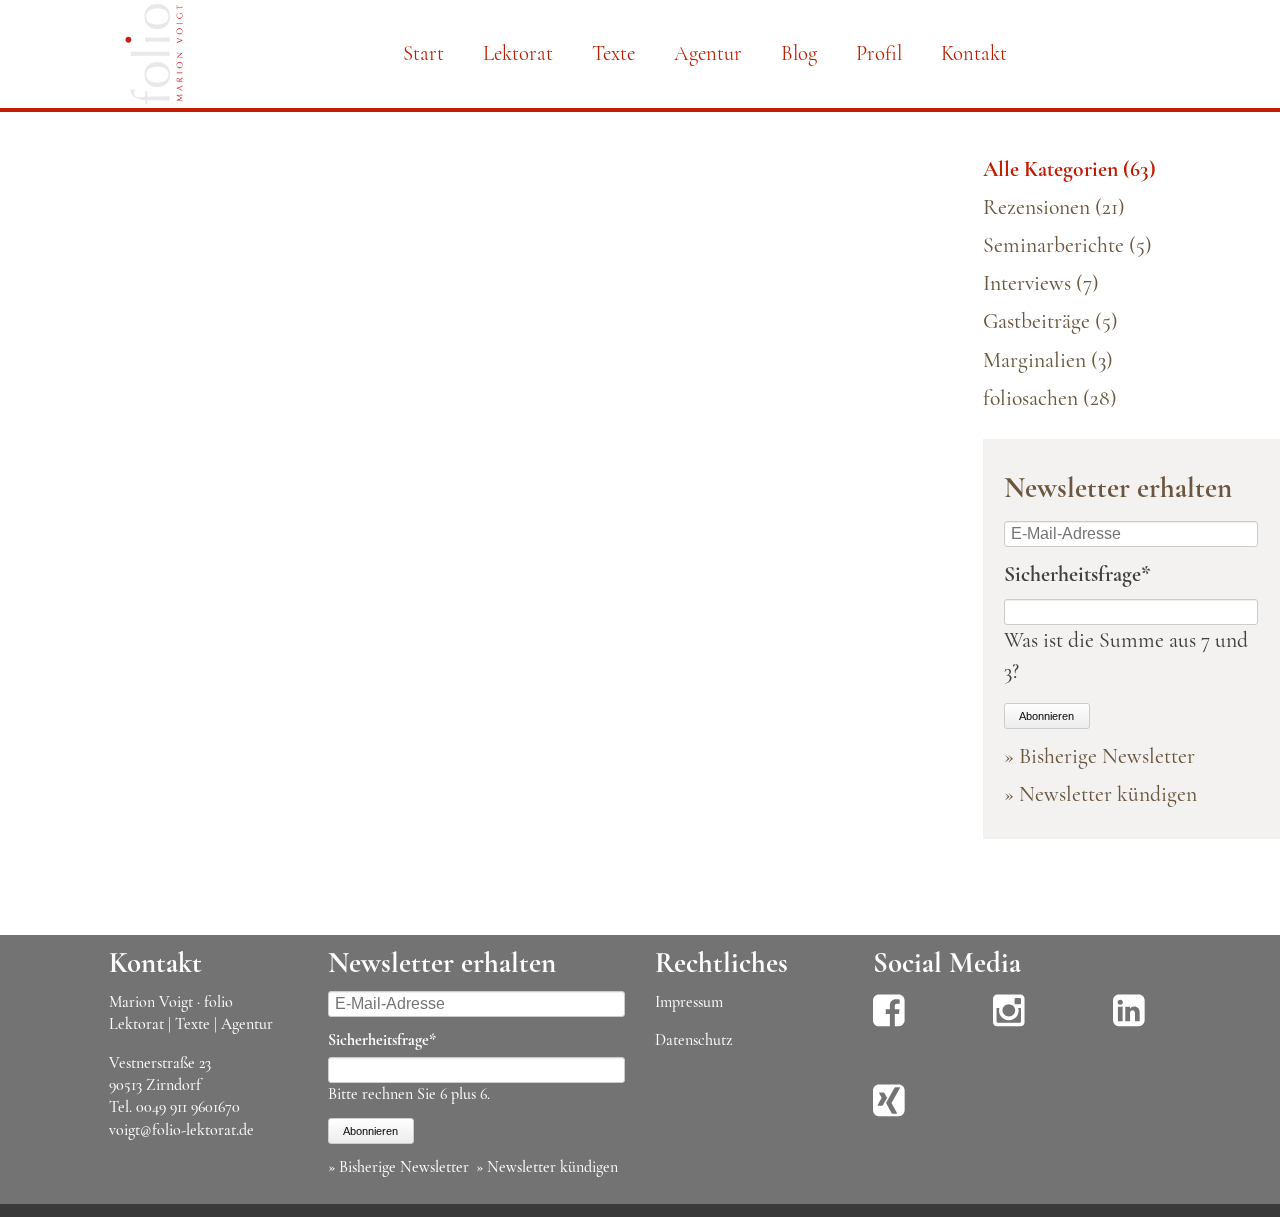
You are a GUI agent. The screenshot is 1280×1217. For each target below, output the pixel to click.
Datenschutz (693, 1040)
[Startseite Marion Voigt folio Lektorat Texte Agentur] (154, 58)
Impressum (689, 1002)
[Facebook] (889, 1024)
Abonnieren (1046, 716)
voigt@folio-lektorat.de (181, 1130)
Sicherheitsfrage (1077, 573)
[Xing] (889, 1114)
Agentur (708, 53)
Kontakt (974, 53)
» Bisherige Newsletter (1099, 756)
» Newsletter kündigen (1100, 794)
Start (423, 53)
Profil (879, 53)
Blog (799, 53)
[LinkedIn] (1129, 1024)
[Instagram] (1009, 1024)
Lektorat (518, 53)
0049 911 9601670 (188, 1107)
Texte (613, 53)
